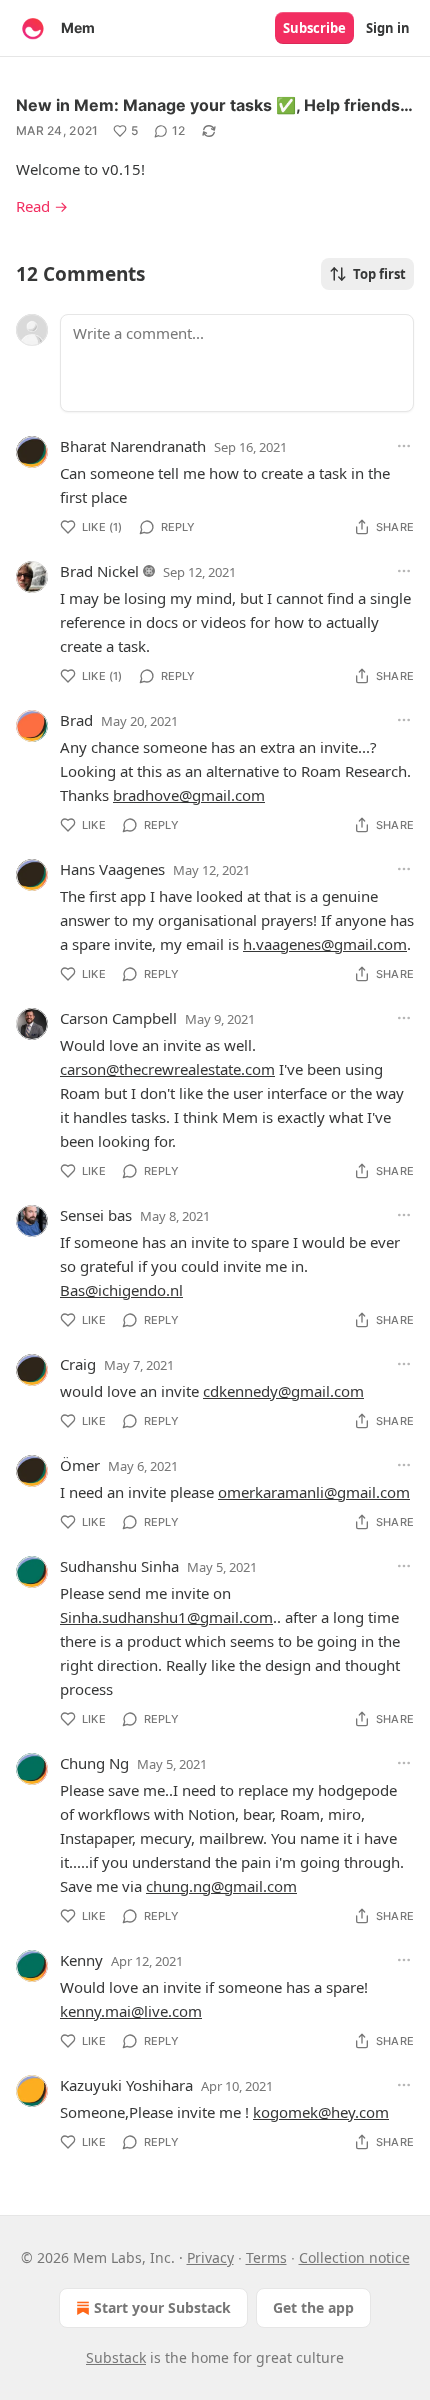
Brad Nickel (99, 571)
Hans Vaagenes (112, 869)
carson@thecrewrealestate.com (167, 1069)
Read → (42, 206)
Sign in (388, 28)
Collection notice (354, 2257)
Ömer (80, 1465)
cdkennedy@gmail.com (283, 1391)
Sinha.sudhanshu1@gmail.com (166, 1617)
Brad (76, 720)
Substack (116, 2357)
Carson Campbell (118, 1018)
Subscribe (314, 28)
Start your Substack (162, 2307)
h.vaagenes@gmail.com (325, 944)
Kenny (81, 1960)
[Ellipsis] (404, 446)
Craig (78, 1364)
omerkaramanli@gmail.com (314, 1492)
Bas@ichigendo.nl (121, 1290)
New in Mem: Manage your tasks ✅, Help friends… (214, 105)
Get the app (313, 2307)
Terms (266, 2257)
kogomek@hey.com (321, 2112)
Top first (379, 274)
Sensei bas (96, 1215)
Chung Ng (94, 1763)
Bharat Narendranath (133, 446)
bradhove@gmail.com (189, 795)
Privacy (210, 2257)
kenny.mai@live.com (131, 2011)
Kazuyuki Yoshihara (126, 2085)
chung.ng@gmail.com (221, 1886)
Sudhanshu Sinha (119, 1566)
